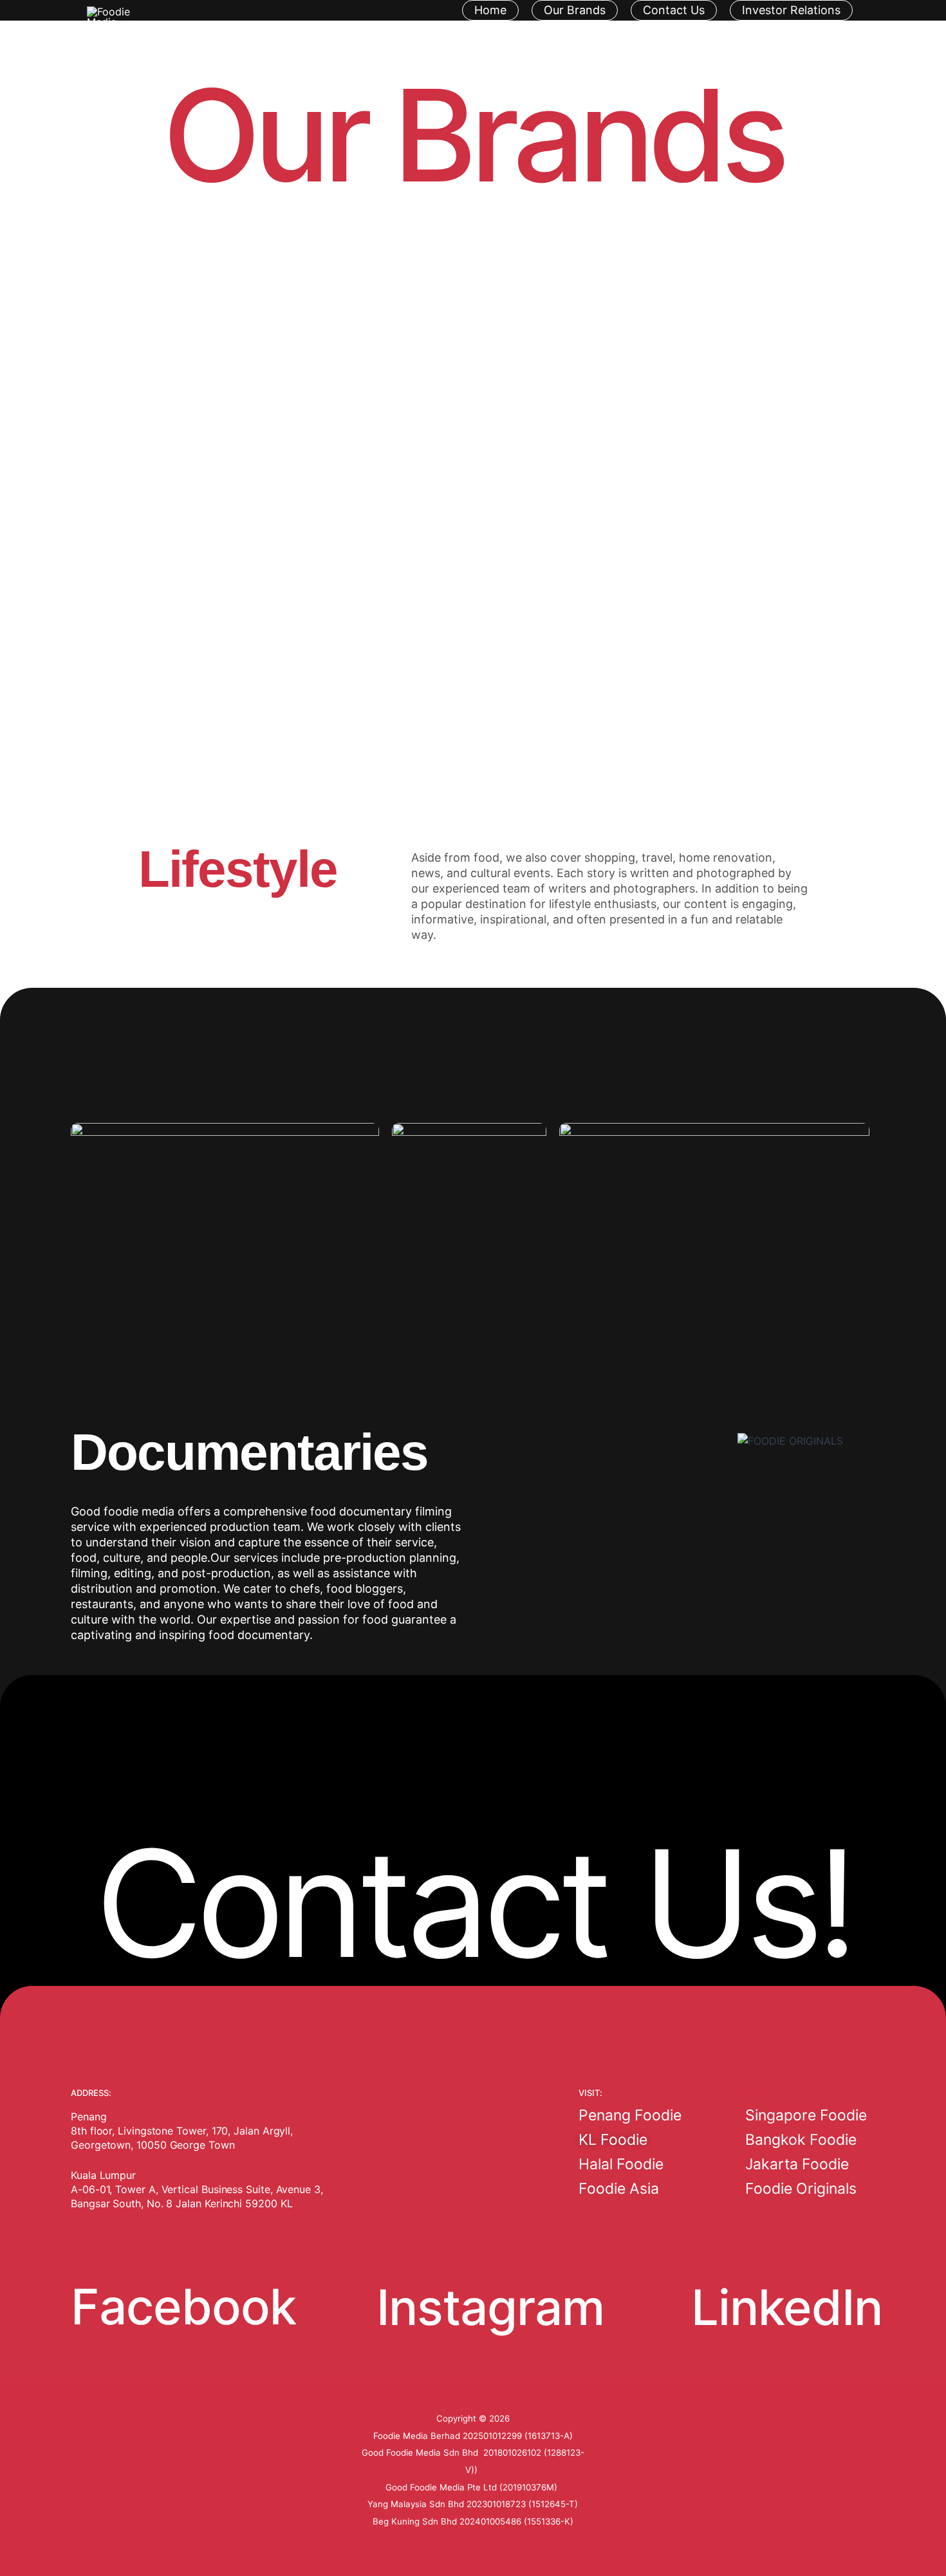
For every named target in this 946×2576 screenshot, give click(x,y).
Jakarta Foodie (797, 2164)
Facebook (183, 2306)
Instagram (490, 2307)
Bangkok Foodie (801, 2140)
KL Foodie (613, 2140)
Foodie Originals (801, 2189)
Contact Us (674, 10)
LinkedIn (787, 2307)
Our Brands (575, 10)
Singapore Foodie (806, 2115)
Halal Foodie (621, 2164)
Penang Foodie (630, 2115)
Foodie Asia (619, 2189)
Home (490, 10)
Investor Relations (791, 10)
